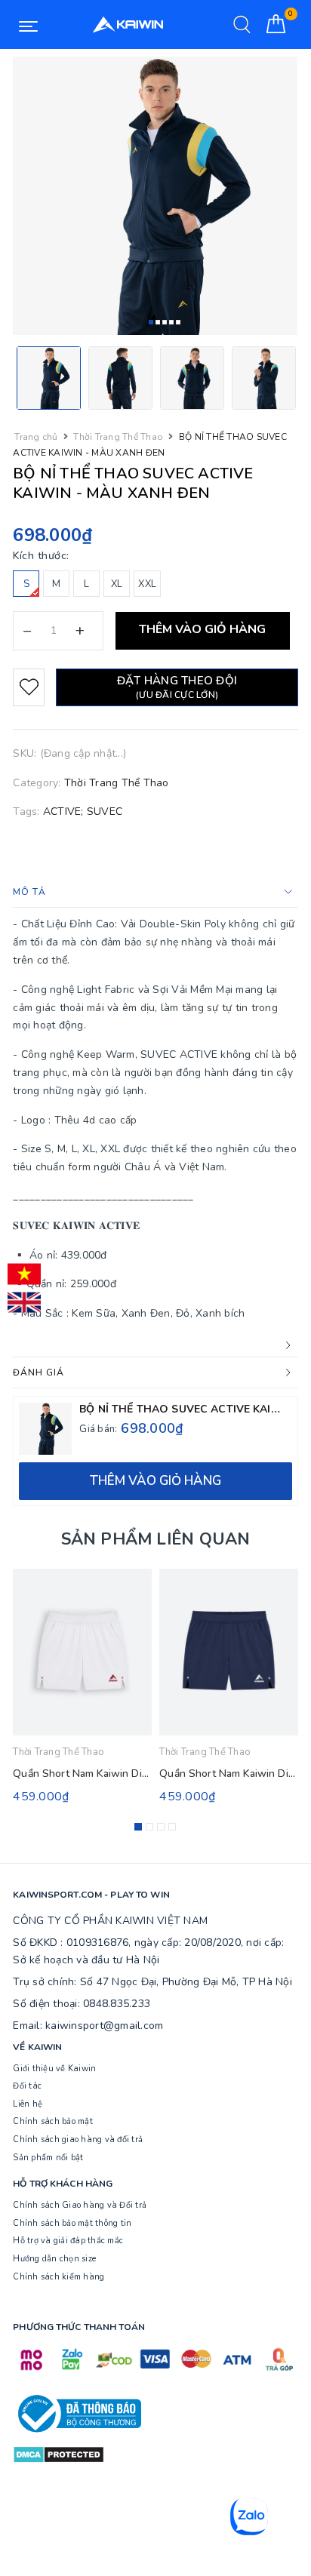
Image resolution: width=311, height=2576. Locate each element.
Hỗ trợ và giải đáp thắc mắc (68, 2241)
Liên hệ (28, 2104)
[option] (155, 196)
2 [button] (158, 322)
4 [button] (171, 322)
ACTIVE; (63, 812)
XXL (147, 584)
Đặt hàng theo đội (177, 687)
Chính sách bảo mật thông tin (72, 2223)
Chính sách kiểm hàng (59, 2277)
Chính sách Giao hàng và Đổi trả (80, 2205)
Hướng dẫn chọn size (54, 2259)
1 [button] (151, 322)
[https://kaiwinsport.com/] (128, 25)
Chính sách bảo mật (53, 2121)
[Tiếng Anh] (24, 1302)
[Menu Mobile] (28, 25)
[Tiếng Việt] (24, 1274)
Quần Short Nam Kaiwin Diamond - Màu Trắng (124, 1774)
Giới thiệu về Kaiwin (54, 2069)
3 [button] (165, 322)
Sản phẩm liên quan (156, 1539)
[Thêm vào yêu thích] (29, 687)
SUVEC (105, 812)
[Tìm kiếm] (242, 25)
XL (117, 584)
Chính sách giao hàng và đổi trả (78, 2139)
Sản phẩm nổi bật (48, 2158)
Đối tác (27, 2086)
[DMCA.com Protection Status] (59, 2454)
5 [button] (178, 322)
